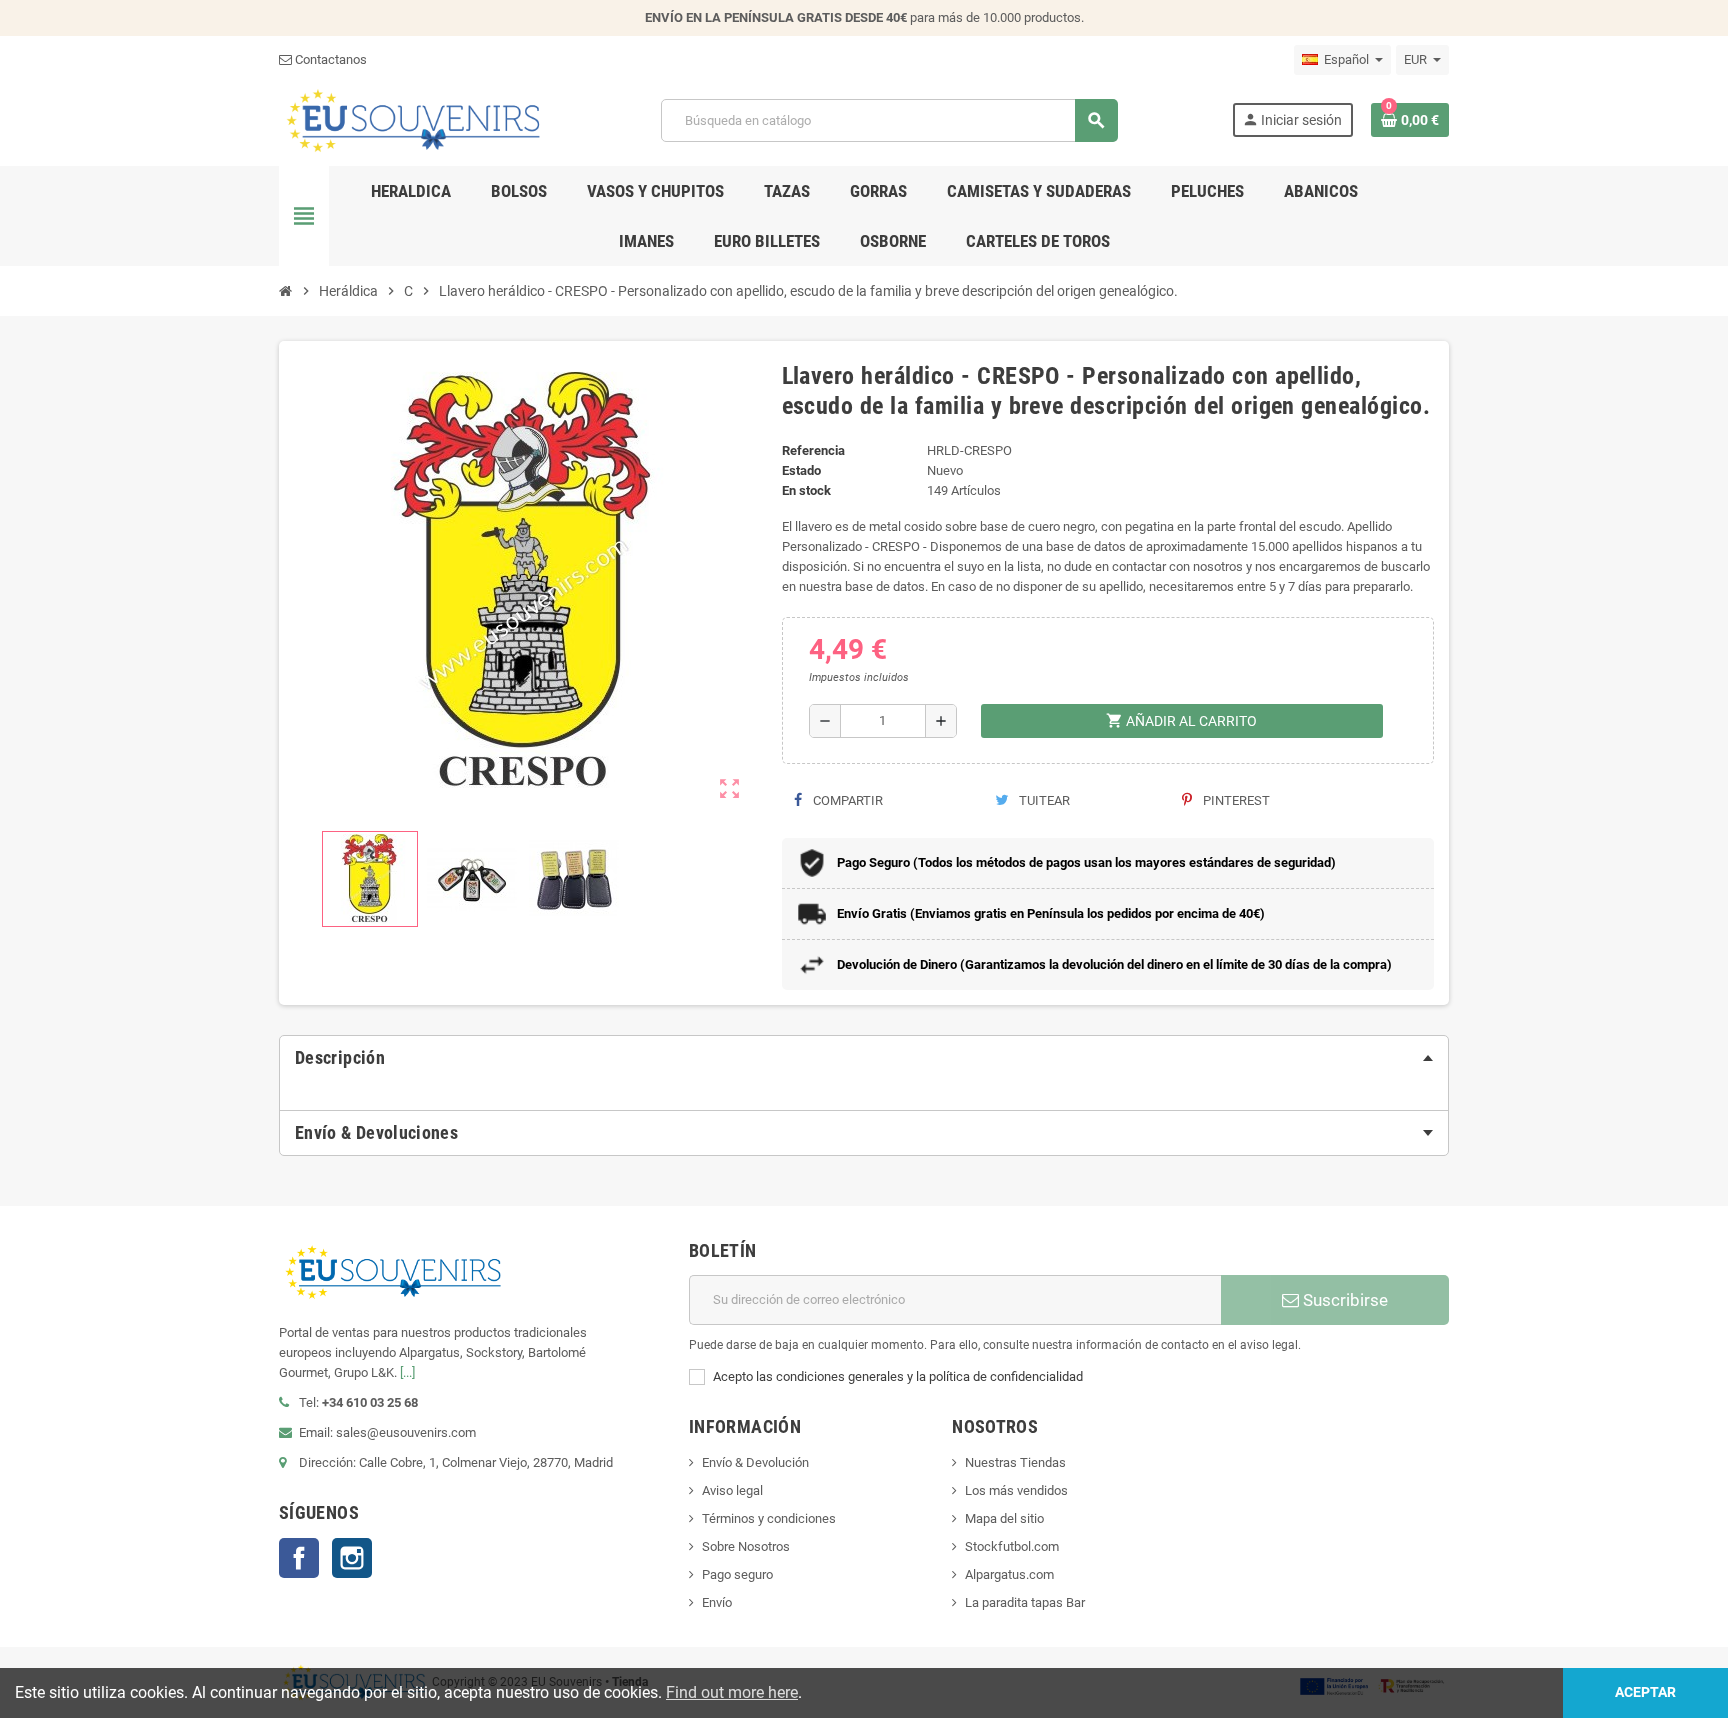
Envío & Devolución (755, 1462)
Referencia (813, 450)
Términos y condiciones (769, 1518)
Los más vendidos (1016, 1490)
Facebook (299, 1558)
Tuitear (1043, 800)
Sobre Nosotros (746, 1546)
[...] (407, 1372)
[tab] (864, 1058)
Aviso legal (732, 1490)
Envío (717, 1602)
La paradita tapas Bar (1025, 1602)
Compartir (846, 800)
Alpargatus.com (1009, 1574)
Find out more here (732, 1692)
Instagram (352, 1558)
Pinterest (1235, 800)
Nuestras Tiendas (1015, 1462)
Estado (801, 470)
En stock (806, 490)
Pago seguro (737, 1574)
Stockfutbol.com (1012, 1546)
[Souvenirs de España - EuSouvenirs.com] (413, 119)
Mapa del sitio (1004, 1518)
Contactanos (329, 59)
